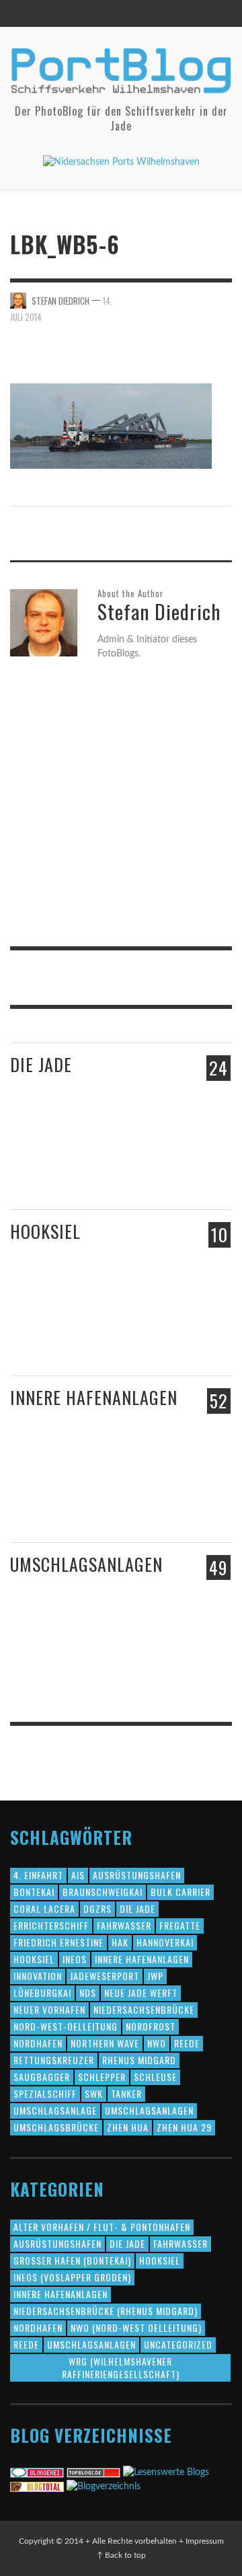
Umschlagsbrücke (56, 2127)
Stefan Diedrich (61, 300)
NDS (88, 1993)
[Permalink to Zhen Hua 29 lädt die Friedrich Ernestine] (157, 1170)
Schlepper (102, 2077)
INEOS (75, 1959)
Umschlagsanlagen (86, 1564)
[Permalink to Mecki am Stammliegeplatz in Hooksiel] (83, 1324)
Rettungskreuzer (54, 2060)
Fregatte (180, 1925)
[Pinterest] (191, 13)
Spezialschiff (45, 2093)
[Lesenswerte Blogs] (166, 2472)
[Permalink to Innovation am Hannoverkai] (92, 1503)
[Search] (27, 13)
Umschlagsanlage (55, 2110)
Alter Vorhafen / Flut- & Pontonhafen (102, 2227)
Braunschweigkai (103, 1892)
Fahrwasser (124, 1925)
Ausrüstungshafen (137, 1875)
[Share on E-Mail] (223, 314)
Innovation (38, 1976)
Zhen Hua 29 (184, 2127)
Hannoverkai (165, 1942)
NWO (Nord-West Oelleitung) (136, 2327)
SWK (94, 2093)
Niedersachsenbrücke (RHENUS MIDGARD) (106, 2311)
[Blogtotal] (37, 2487)
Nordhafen (38, 2043)
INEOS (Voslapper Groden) (72, 2277)
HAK (120, 1942)
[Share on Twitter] (176, 300)
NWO (157, 2043)
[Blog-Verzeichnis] (37, 2472)
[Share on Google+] (199, 300)
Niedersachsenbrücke (144, 2009)
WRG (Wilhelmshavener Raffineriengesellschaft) (121, 2367)
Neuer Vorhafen (49, 2009)
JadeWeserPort (105, 1976)
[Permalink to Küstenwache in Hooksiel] (157, 1338)
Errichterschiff (51, 1925)
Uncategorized (178, 2344)
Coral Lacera (44, 1908)
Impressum (205, 2541)
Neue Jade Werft (141, 1993)
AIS (78, 1875)
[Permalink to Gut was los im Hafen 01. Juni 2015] (37, 1165)
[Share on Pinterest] (223, 300)
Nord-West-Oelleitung (66, 2026)
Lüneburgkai (42, 1993)
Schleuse (155, 2077)
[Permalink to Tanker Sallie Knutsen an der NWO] (92, 1663)
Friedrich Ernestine (58, 1942)
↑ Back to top (121, 2555)
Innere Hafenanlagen (94, 1397)
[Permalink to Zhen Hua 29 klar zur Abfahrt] (92, 1164)
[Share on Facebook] (153, 300)
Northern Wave (105, 2043)
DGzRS (97, 1908)
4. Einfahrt (38, 1875)
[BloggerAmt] (104, 2487)
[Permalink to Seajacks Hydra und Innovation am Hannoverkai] (157, 1504)
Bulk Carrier (180, 1892)
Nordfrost (151, 2026)
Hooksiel (45, 1231)
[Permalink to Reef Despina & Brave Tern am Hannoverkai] (37, 1504)
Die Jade (41, 1064)
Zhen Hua (128, 2127)
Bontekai (34, 1892)
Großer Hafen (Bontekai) (72, 2260)
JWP (155, 1976)
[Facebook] (165, 13)
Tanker (126, 2093)
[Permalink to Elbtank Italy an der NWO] (152, 1657)
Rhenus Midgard (139, 2060)
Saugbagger (42, 2077)
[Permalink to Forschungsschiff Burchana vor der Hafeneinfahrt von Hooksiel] (35, 1324)
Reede (187, 2043)
